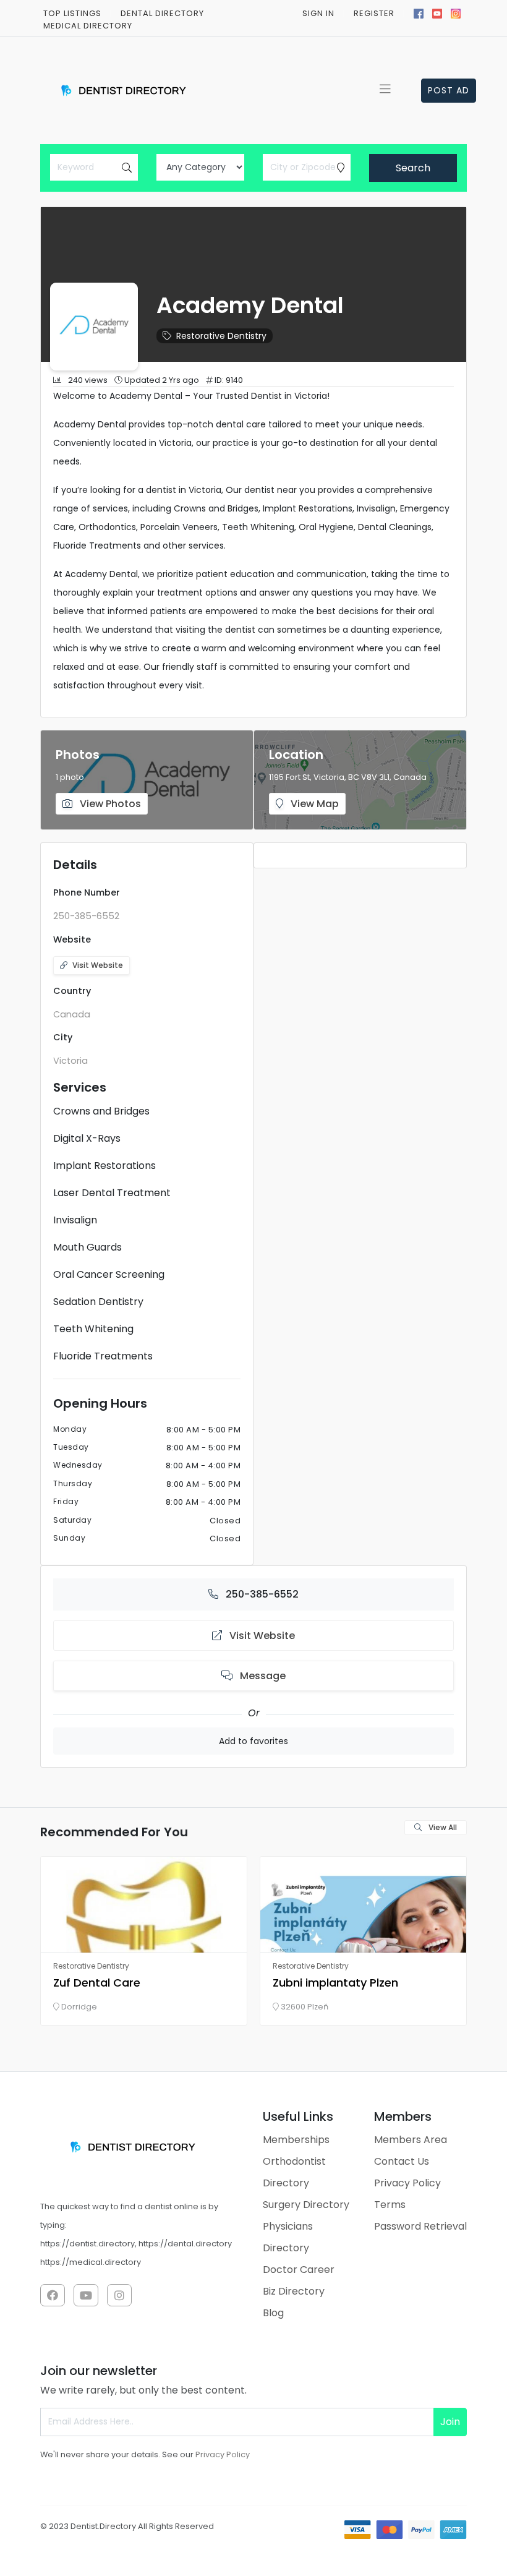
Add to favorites (253, 1741)
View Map (313, 804)
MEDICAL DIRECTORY (88, 26)
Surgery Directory (306, 2205)
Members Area (411, 2140)
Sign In (318, 13)
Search (413, 168)
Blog (273, 2313)
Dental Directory (162, 13)
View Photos (109, 804)
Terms (390, 2205)
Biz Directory (294, 2291)
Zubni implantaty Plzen (335, 1983)
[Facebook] (419, 12)
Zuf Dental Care (97, 1983)
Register (374, 13)
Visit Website (98, 965)
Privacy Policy (407, 2183)
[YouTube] (437, 12)
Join (450, 2422)
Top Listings (72, 13)
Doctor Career (299, 2270)
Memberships (296, 2140)
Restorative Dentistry (221, 336)
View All (442, 1827)
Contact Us (402, 2161)
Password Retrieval (420, 2226)
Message (262, 1676)
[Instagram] (456, 12)
